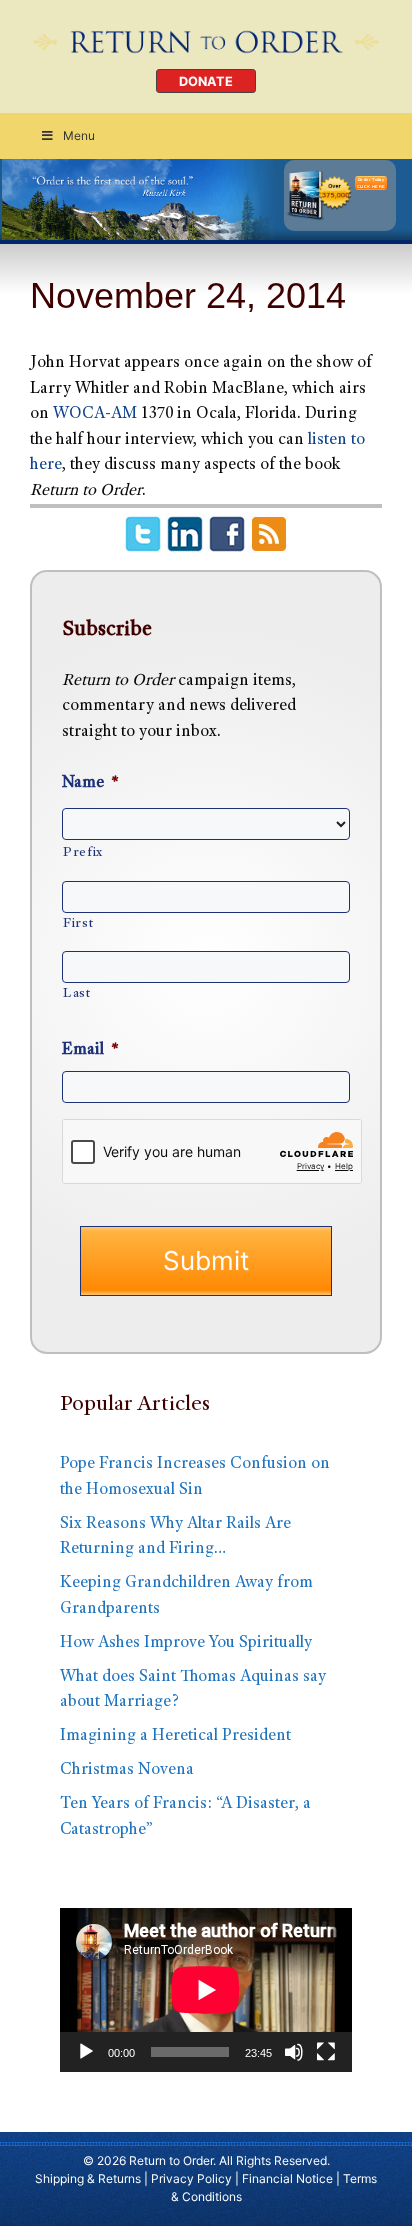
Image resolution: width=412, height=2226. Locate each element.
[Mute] (294, 2052)
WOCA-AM (97, 414)
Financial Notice (287, 2178)
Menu (79, 135)
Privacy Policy (191, 2178)
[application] (206, 1990)
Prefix (83, 853)
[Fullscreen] (326, 2052)
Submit (206, 1260)
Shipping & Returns (88, 2178)
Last (77, 994)
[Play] (86, 2052)
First (78, 924)
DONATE (206, 81)
